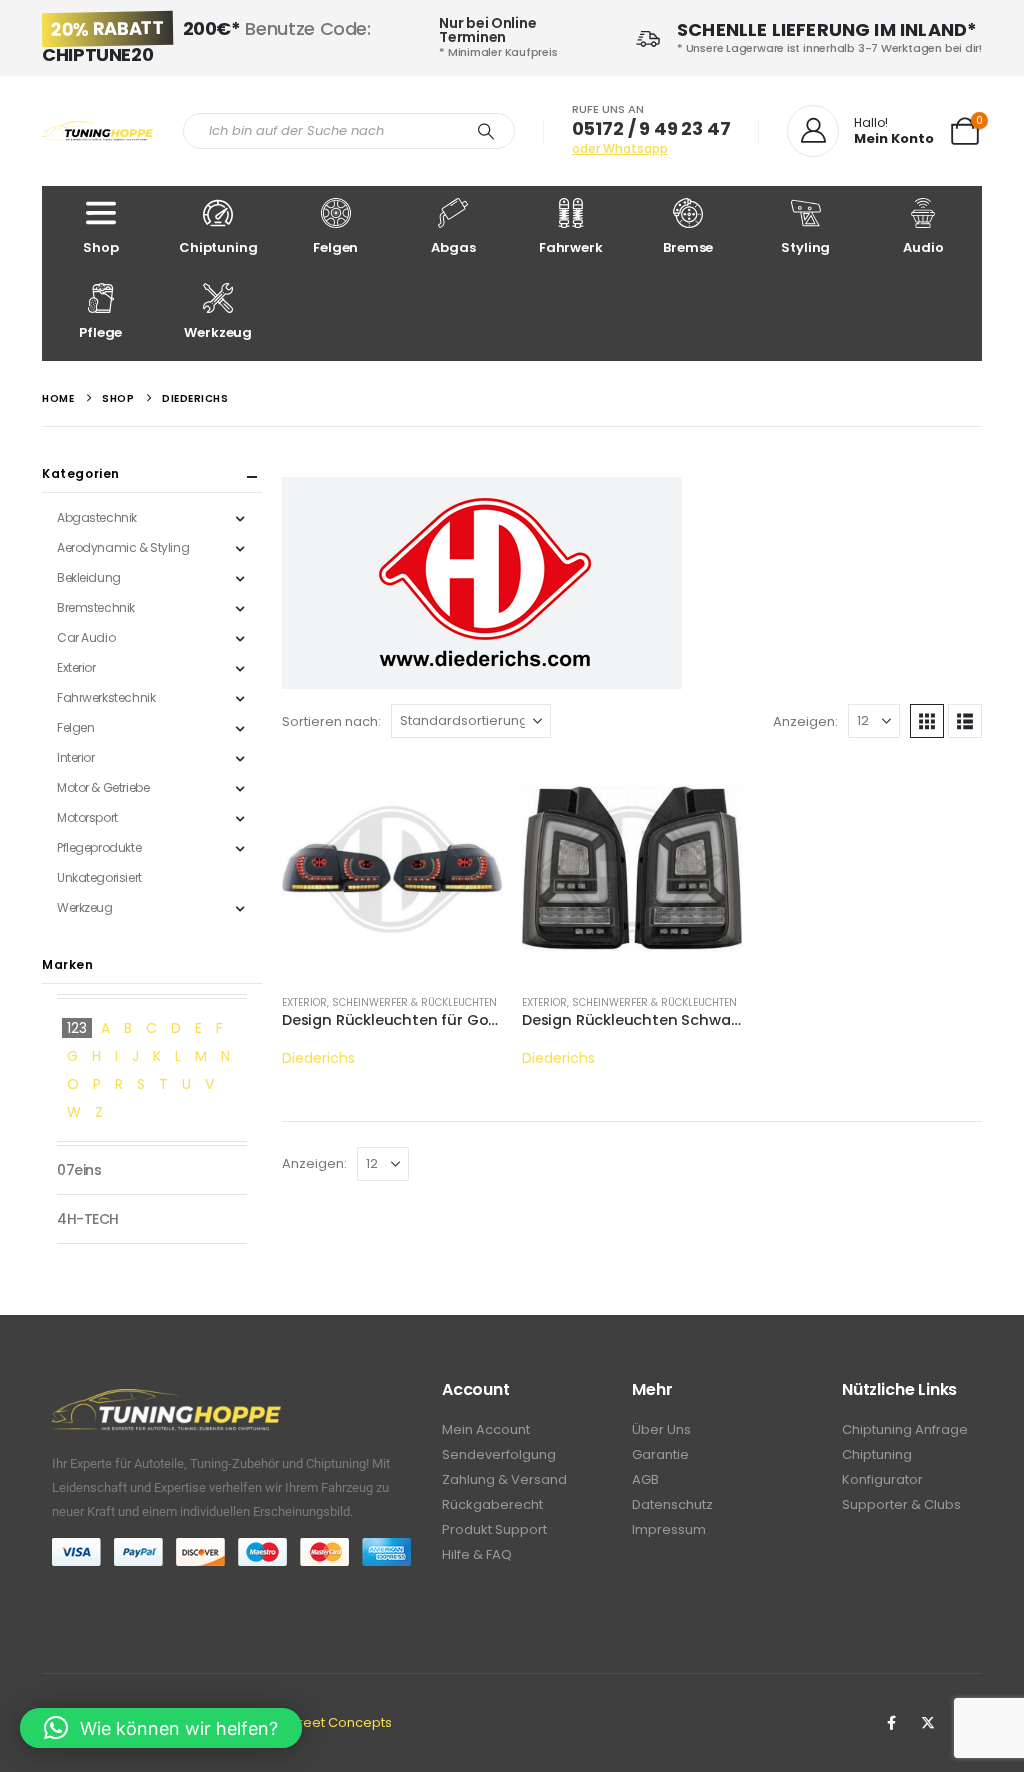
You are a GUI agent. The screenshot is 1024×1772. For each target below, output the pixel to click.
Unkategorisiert (99, 877)
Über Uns (661, 1429)
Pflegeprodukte (99, 847)
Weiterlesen (469, 791)
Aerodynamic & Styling (123, 547)
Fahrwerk (571, 247)
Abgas (453, 247)
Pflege (100, 332)
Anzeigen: (805, 721)
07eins (79, 1170)
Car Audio (86, 637)
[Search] (486, 131)
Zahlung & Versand (504, 1479)
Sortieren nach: (331, 721)
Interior (76, 757)
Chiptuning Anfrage (905, 1429)
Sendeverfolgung (499, 1454)
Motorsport (87, 817)
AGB (645, 1479)
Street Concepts (339, 1722)
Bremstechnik (96, 607)
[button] (927, 721)
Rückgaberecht (492, 1504)
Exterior (304, 1002)
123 (77, 1028)
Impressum (669, 1529)
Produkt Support (494, 1529)
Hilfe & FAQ (477, 1554)
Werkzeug (218, 332)
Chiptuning (218, 247)
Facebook (891, 1723)
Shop (100, 247)
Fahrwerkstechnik (106, 697)
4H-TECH (88, 1219)
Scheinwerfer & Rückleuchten (414, 1002)
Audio (923, 247)
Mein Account (486, 1429)
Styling (805, 247)
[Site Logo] (97, 131)
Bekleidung (89, 577)
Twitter (928, 1723)
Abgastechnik (97, 517)
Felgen (335, 247)
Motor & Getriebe (103, 787)
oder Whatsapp (620, 148)
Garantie (660, 1454)
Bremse (688, 247)
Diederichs (318, 1058)
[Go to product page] (392, 868)
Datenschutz (672, 1504)
